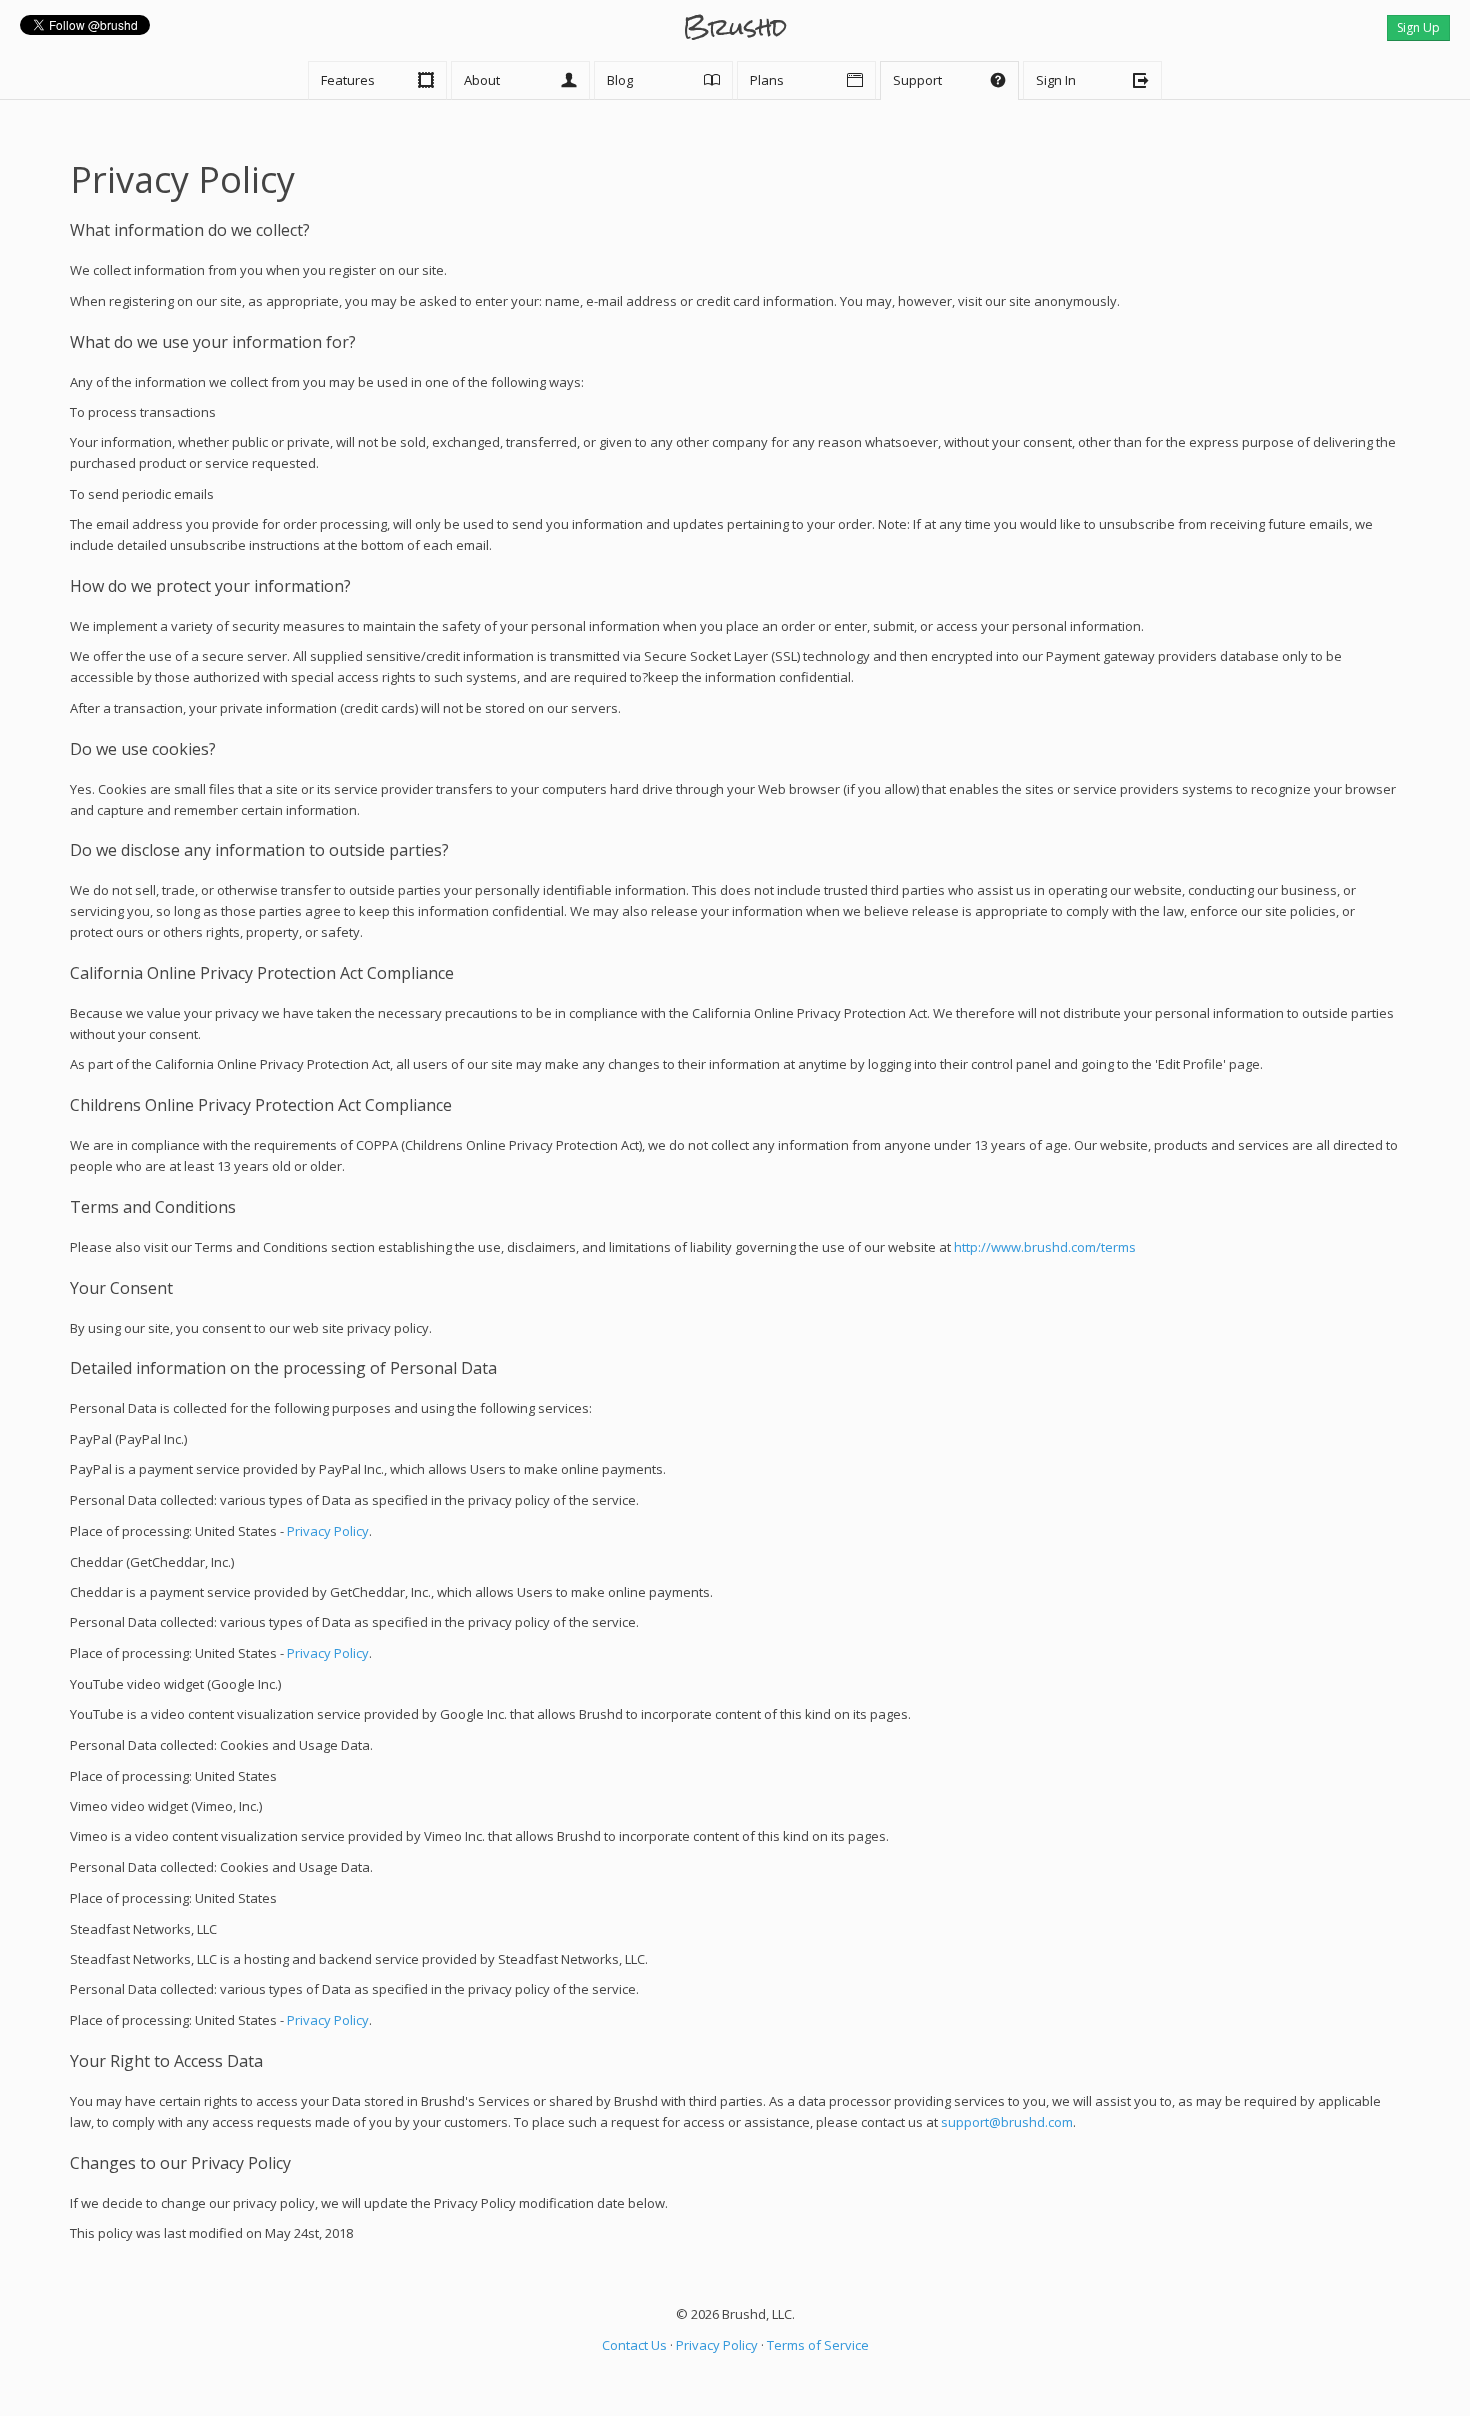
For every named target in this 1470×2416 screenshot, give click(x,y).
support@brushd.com (1007, 2122)
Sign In (1092, 80)
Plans (806, 80)
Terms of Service (818, 2345)
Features (377, 80)
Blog (663, 80)
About (520, 80)
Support (949, 80)
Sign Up (1418, 27)
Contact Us (634, 2345)
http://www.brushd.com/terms (1045, 1247)
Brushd (735, 27)
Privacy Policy (328, 1531)
